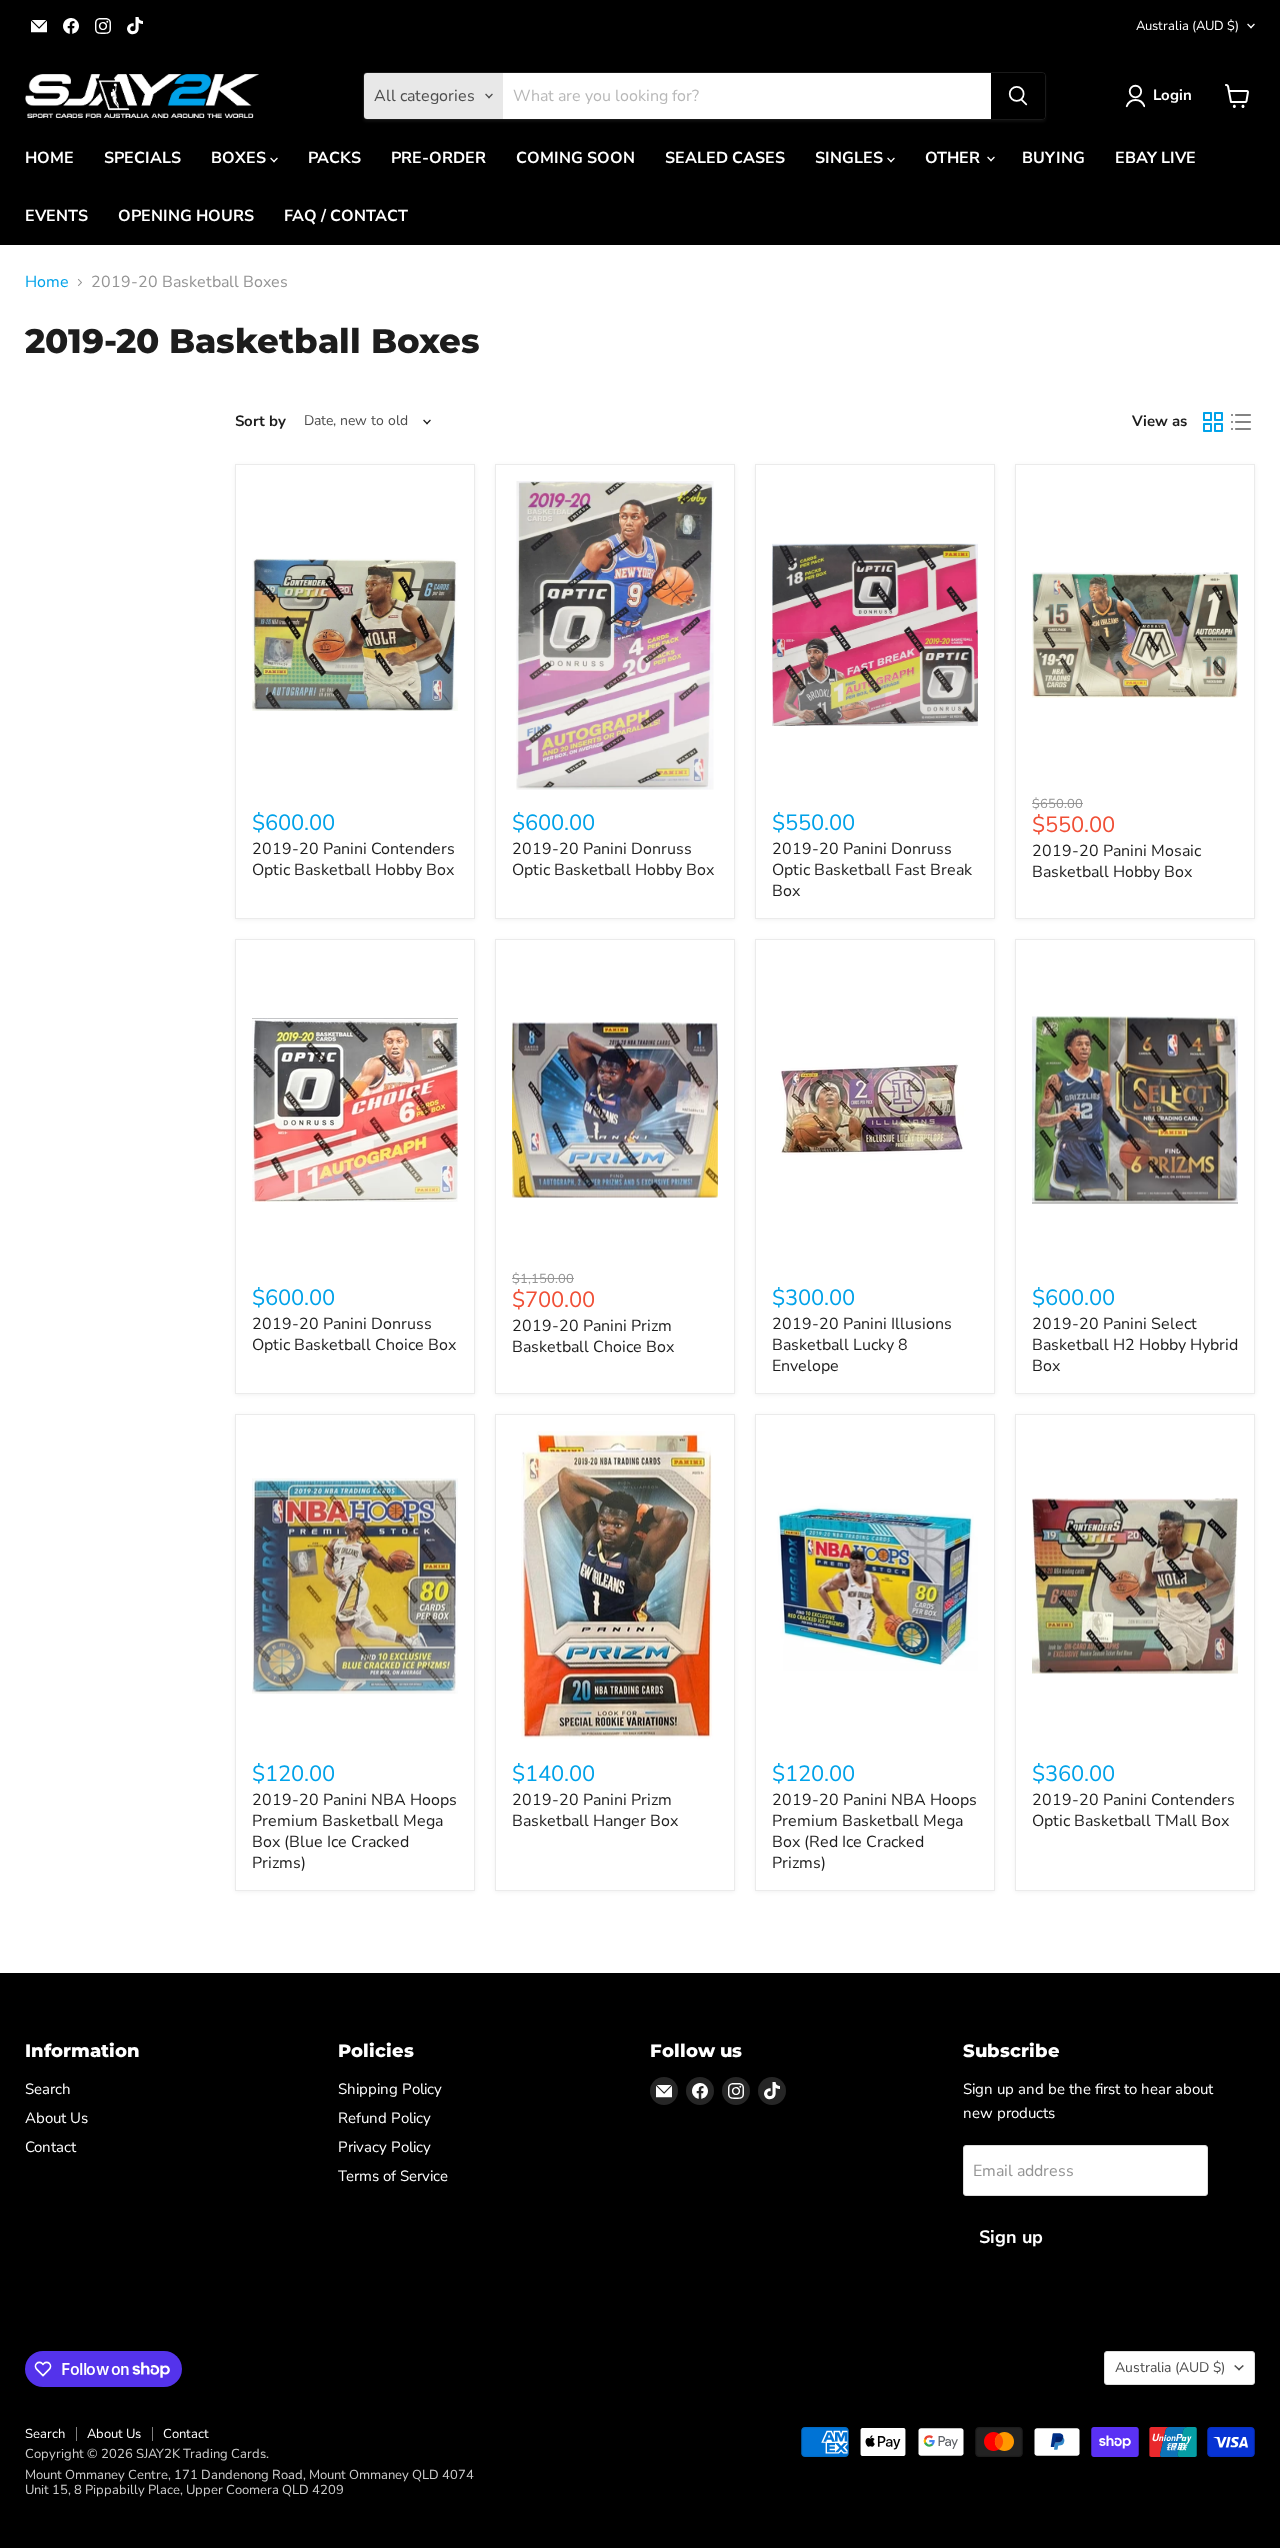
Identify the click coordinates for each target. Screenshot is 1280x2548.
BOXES (240, 158)
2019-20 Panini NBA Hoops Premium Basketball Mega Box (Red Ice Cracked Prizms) (874, 1831)
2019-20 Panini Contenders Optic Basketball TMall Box (1133, 1810)
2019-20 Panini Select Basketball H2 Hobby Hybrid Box (1135, 1345)
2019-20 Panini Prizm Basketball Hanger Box (595, 1810)
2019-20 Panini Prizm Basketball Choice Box (593, 1336)
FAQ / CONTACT (346, 216)
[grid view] (1213, 422)
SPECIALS (142, 158)
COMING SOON (575, 158)
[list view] (1241, 422)
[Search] (1018, 96)
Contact (50, 2147)
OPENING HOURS (186, 216)
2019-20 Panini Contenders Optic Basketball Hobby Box (353, 859)
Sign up (1011, 2237)
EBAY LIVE (1155, 158)
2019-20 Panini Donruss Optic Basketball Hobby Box (613, 859)
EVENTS (56, 216)
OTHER (954, 158)
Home (47, 282)
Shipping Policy (390, 2089)
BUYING (1053, 158)
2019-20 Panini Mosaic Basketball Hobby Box (1116, 861)
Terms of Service (393, 2176)
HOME (49, 158)
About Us (56, 2118)
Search (48, 2089)
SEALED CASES (725, 158)
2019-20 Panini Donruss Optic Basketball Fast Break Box (872, 870)
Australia (1187, 26)
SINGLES (851, 158)
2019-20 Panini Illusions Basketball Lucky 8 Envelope (862, 1345)
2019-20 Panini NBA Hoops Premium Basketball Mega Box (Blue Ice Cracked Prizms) (354, 1831)
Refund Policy (384, 2118)
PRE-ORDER (438, 158)
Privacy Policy (384, 2147)
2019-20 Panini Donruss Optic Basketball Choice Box (354, 1334)
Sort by (260, 421)
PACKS (334, 158)
